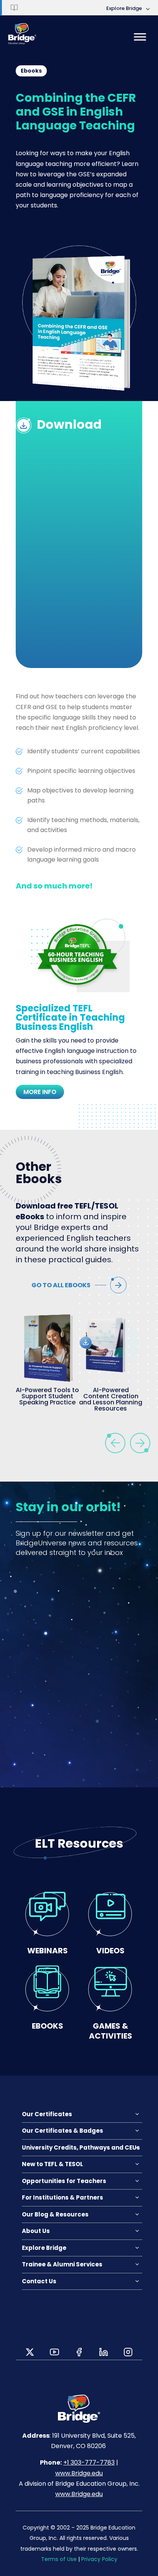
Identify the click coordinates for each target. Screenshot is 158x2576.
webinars (48, 1950)
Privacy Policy (99, 2559)
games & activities (111, 2031)
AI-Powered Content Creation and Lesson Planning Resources (111, 1399)
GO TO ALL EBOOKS (61, 1285)
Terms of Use (59, 2559)
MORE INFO (40, 1092)
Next (140, 1443)
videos (110, 1950)
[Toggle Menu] (140, 37)
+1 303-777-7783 (89, 2462)
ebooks (48, 2026)
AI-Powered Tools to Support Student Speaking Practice (47, 1396)
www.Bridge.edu (79, 2473)
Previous (115, 1443)
